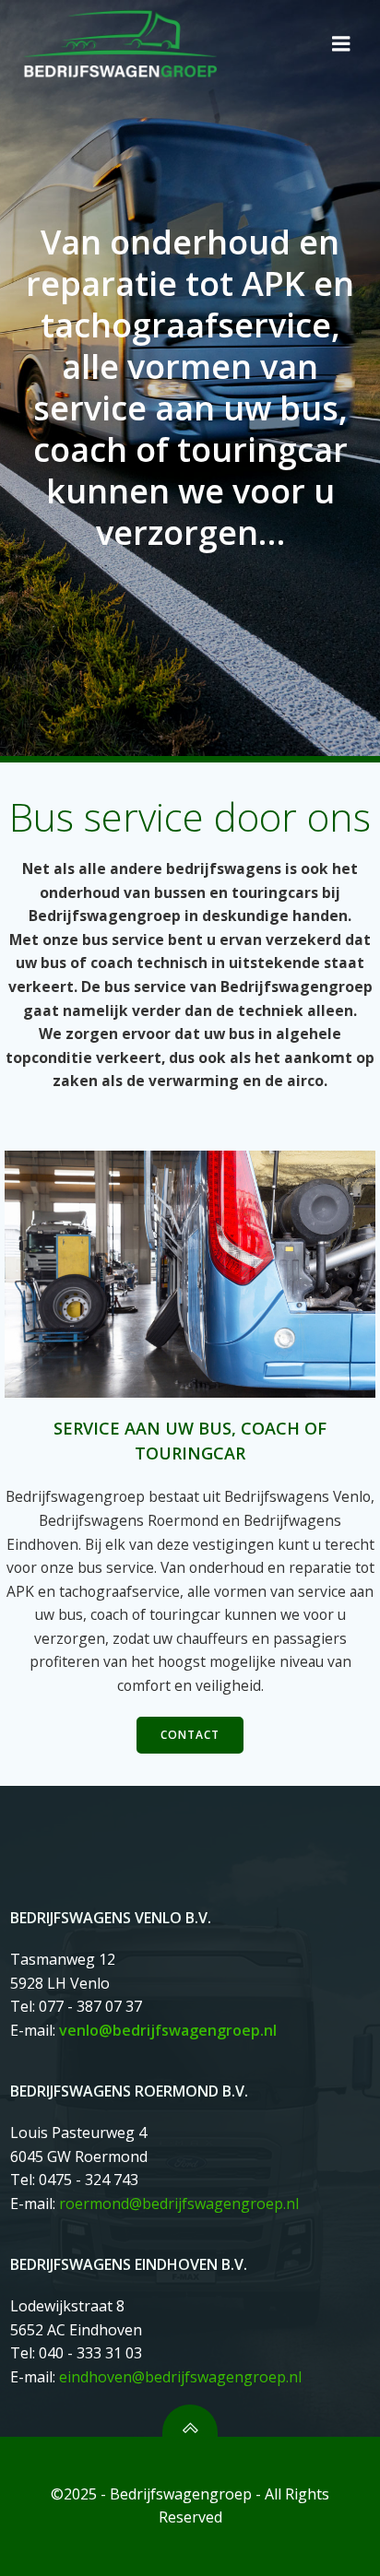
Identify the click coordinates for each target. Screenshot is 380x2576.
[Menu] (341, 44)
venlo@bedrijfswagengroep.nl (168, 2030)
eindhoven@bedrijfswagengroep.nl (180, 2377)
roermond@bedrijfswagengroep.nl (179, 2204)
